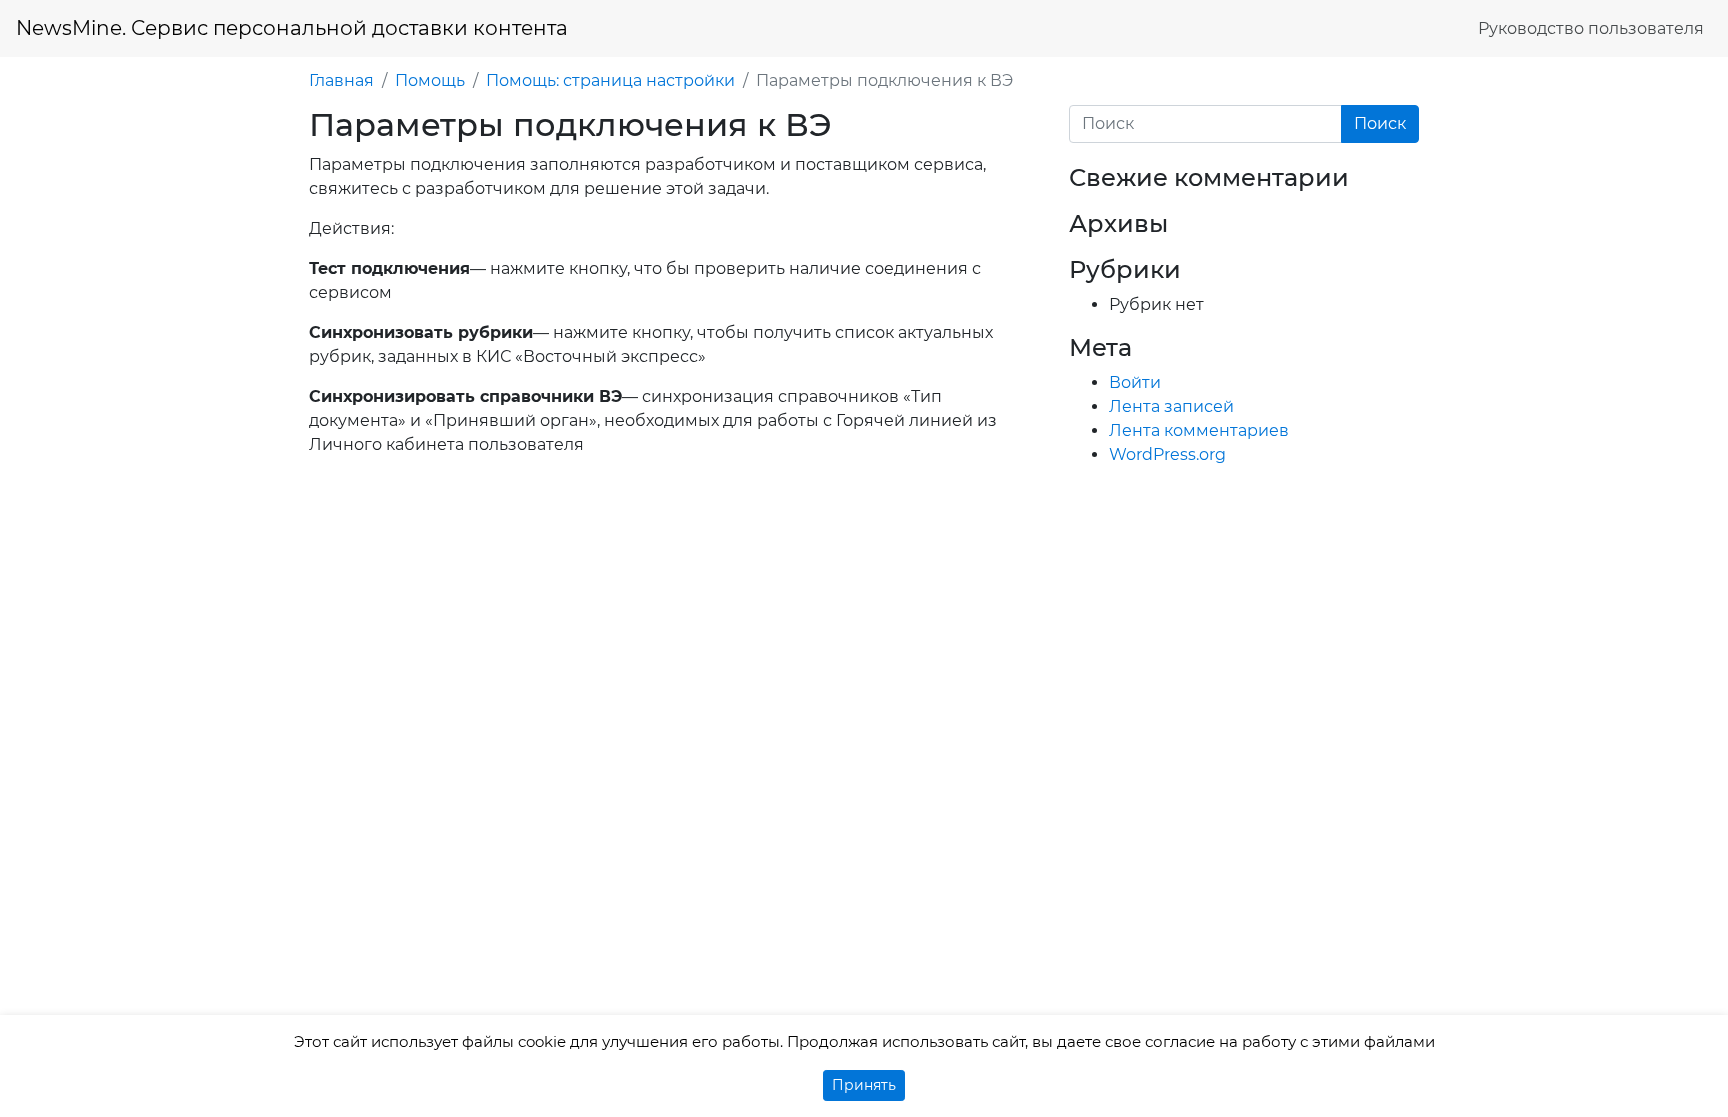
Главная (341, 80)
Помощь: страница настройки (610, 80)
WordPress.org (1167, 454)
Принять (864, 1085)
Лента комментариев (1199, 430)
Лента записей (1171, 406)
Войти (1135, 382)
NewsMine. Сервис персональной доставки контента (292, 28)
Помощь (430, 80)
